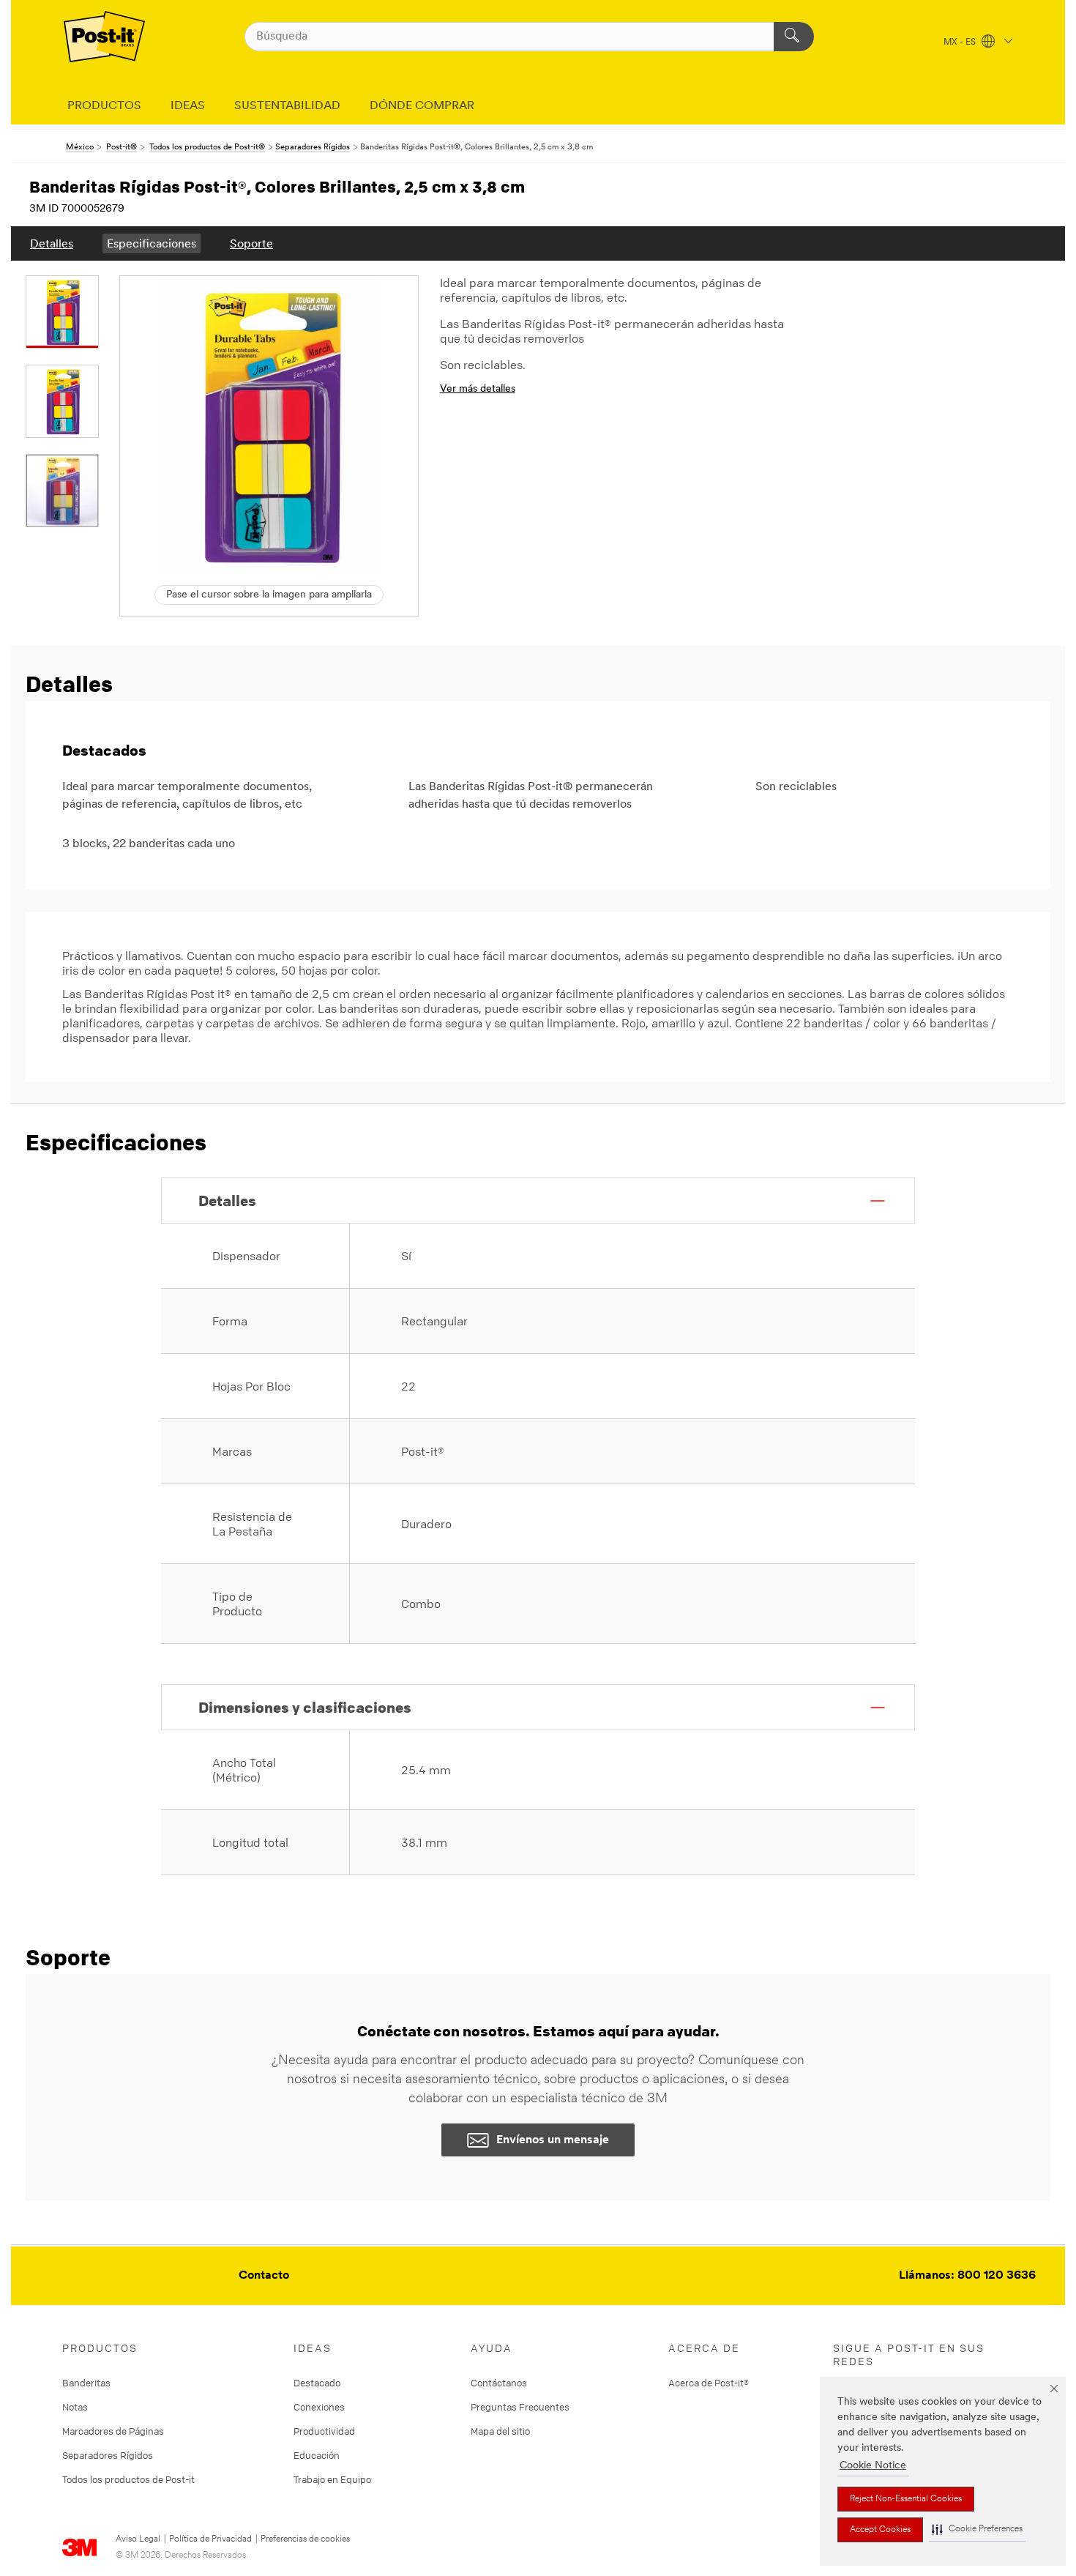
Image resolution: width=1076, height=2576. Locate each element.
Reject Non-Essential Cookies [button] (906, 2499)
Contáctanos (499, 2383)
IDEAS (188, 106)
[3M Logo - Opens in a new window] (104, 37)
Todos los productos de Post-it (128, 2479)
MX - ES (961, 42)
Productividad (324, 2431)
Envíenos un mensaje (553, 2140)
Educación (317, 2455)
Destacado (317, 2383)
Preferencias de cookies (305, 2539)
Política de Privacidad (210, 2539)
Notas (75, 2407)
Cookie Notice (873, 2466)
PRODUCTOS (104, 106)
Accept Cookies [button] (880, 2530)
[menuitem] (52, 243)
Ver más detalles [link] (478, 389)
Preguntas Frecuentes (520, 2407)
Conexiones (319, 2407)
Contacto (264, 2276)
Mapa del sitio (500, 2431)
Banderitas (86, 2383)
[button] (977, 2530)
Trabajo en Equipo (332, 2479)
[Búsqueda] (794, 37)
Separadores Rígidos (108, 2455)
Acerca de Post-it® (709, 2383)
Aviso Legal (138, 2539)
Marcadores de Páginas (113, 2431)
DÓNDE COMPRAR (422, 106)
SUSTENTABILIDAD (287, 106)
